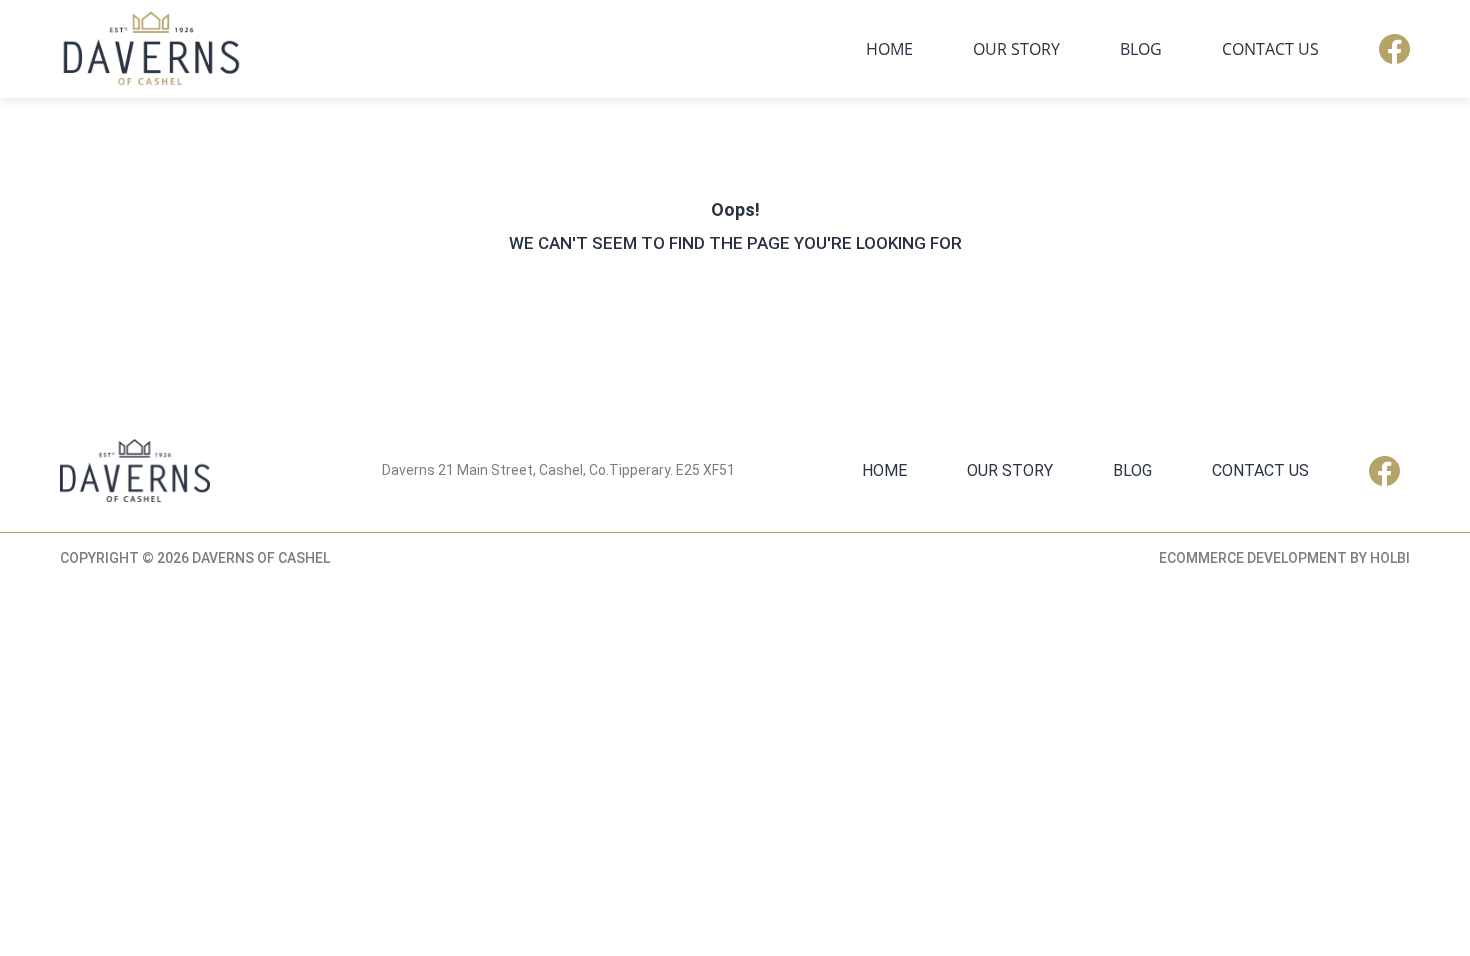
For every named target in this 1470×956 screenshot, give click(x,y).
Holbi (1390, 558)
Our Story (1016, 49)
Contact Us (1270, 49)
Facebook (1394, 49)
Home (889, 49)
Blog (1141, 49)
